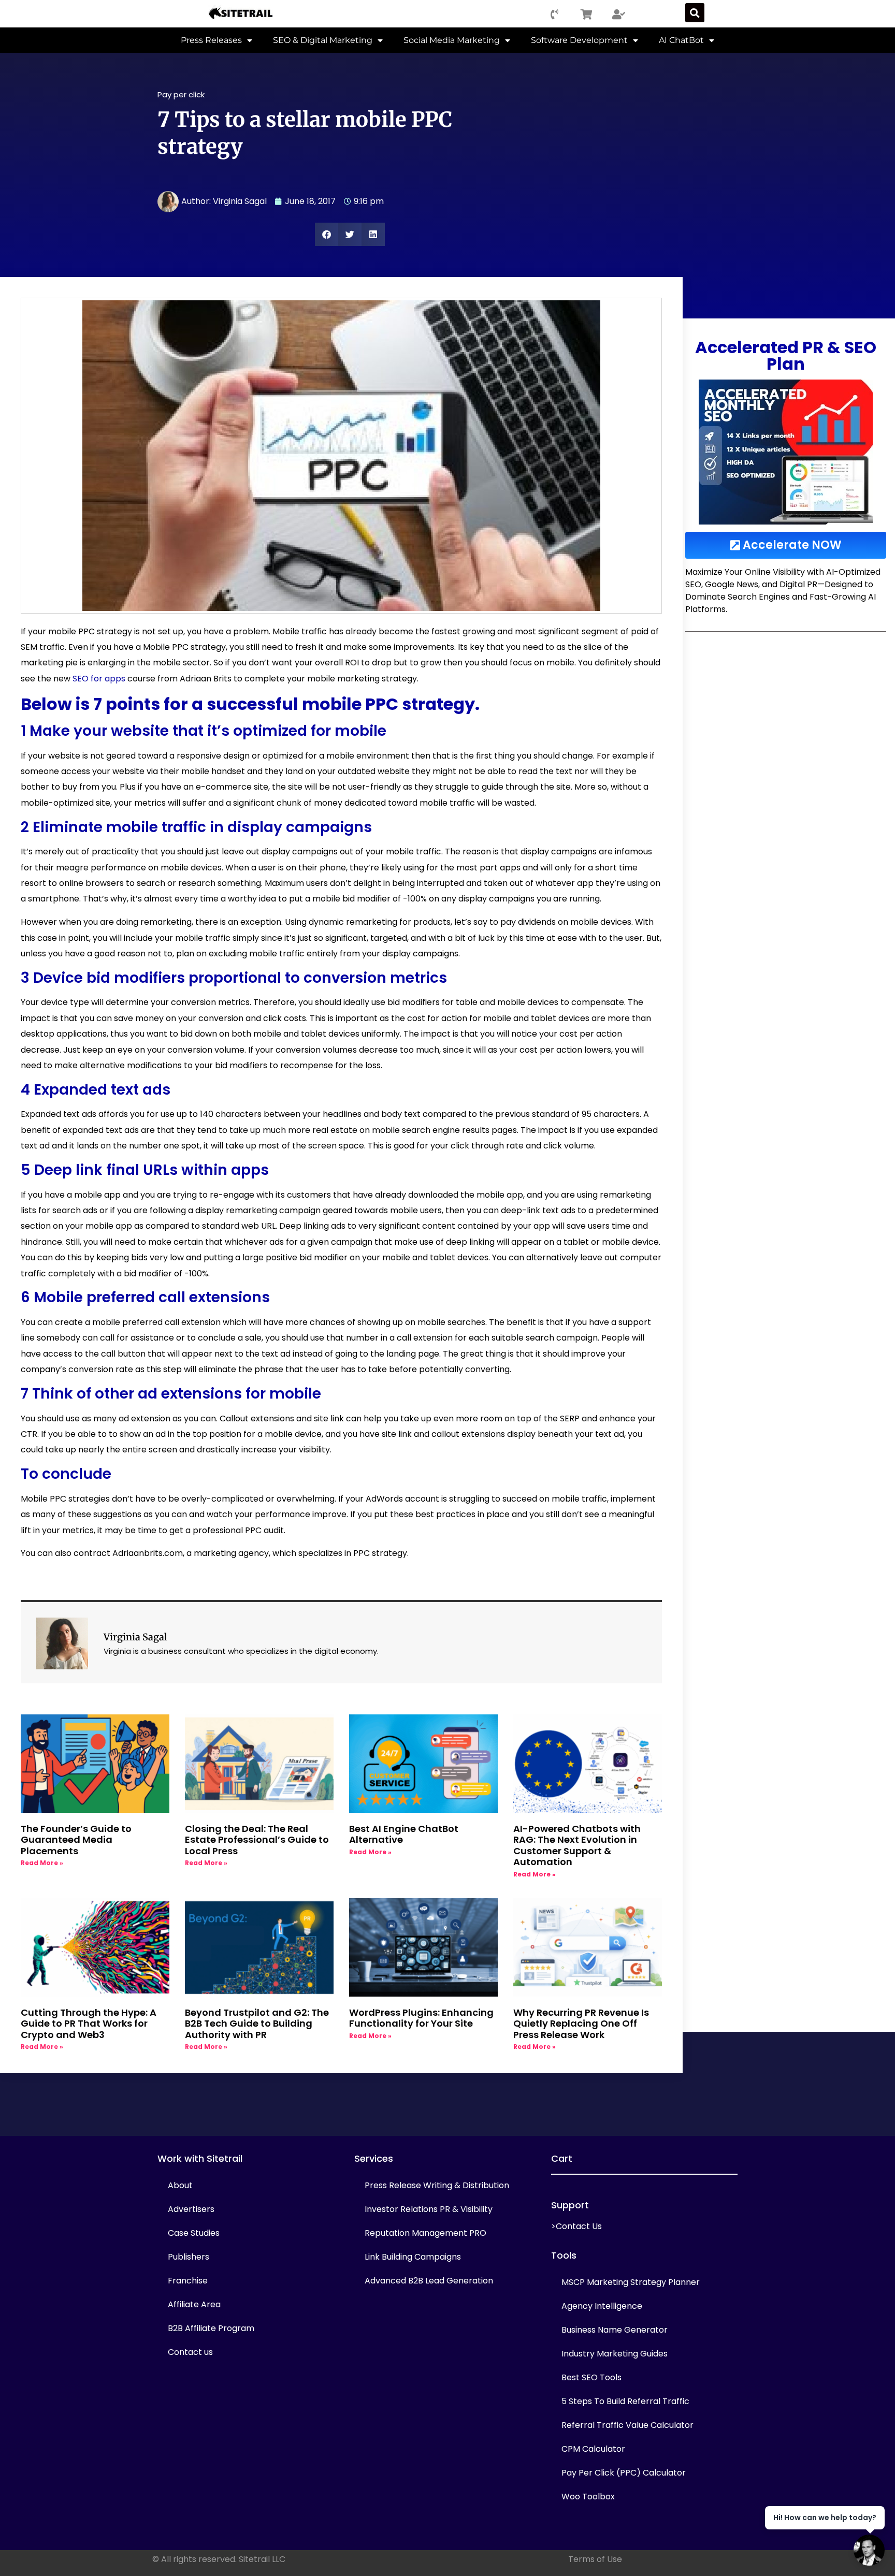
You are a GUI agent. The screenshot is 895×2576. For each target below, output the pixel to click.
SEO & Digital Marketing (323, 40)
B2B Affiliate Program (211, 2328)
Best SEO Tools (591, 2377)
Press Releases (211, 40)
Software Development (579, 40)
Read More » (42, 1863)
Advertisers (191, 2209)
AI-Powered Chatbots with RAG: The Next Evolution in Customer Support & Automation (577, 1845)
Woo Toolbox (588, 2497)
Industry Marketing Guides (615, 2354)
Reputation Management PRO (425, 2233)
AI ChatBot (681, 40)
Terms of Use (595, 2559)
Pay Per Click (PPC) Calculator (624, 2473)
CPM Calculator (593, 2449)
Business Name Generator (615, 2330)
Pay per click (181, 94)
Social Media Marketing (452, 40)
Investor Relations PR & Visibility (429, 2209)
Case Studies (194, 2233)
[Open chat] (869, 2550)
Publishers (189, 2257)
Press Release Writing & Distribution (437, 2185)
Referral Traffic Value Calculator (627, 2425)
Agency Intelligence (602, 2306)
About (180, 2185)
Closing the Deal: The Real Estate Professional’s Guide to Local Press (257, 1840)
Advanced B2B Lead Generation (429, 2281)
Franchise (188, 2281)
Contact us (190, 2352)
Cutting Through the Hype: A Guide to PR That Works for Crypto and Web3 (89, 2024)
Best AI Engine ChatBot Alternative (404, 1834)
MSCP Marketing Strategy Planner (631, 2282)
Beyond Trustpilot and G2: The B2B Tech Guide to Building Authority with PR (257, 2024)
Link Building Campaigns (413, 2257)
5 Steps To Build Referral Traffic (625, 2401)
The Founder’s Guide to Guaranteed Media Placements (76, 1840)
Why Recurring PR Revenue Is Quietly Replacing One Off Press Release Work (581, 2024)
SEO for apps (99, 679)
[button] (695, 13)
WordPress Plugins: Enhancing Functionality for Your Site (421, 2018)
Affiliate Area (194, 2304)
